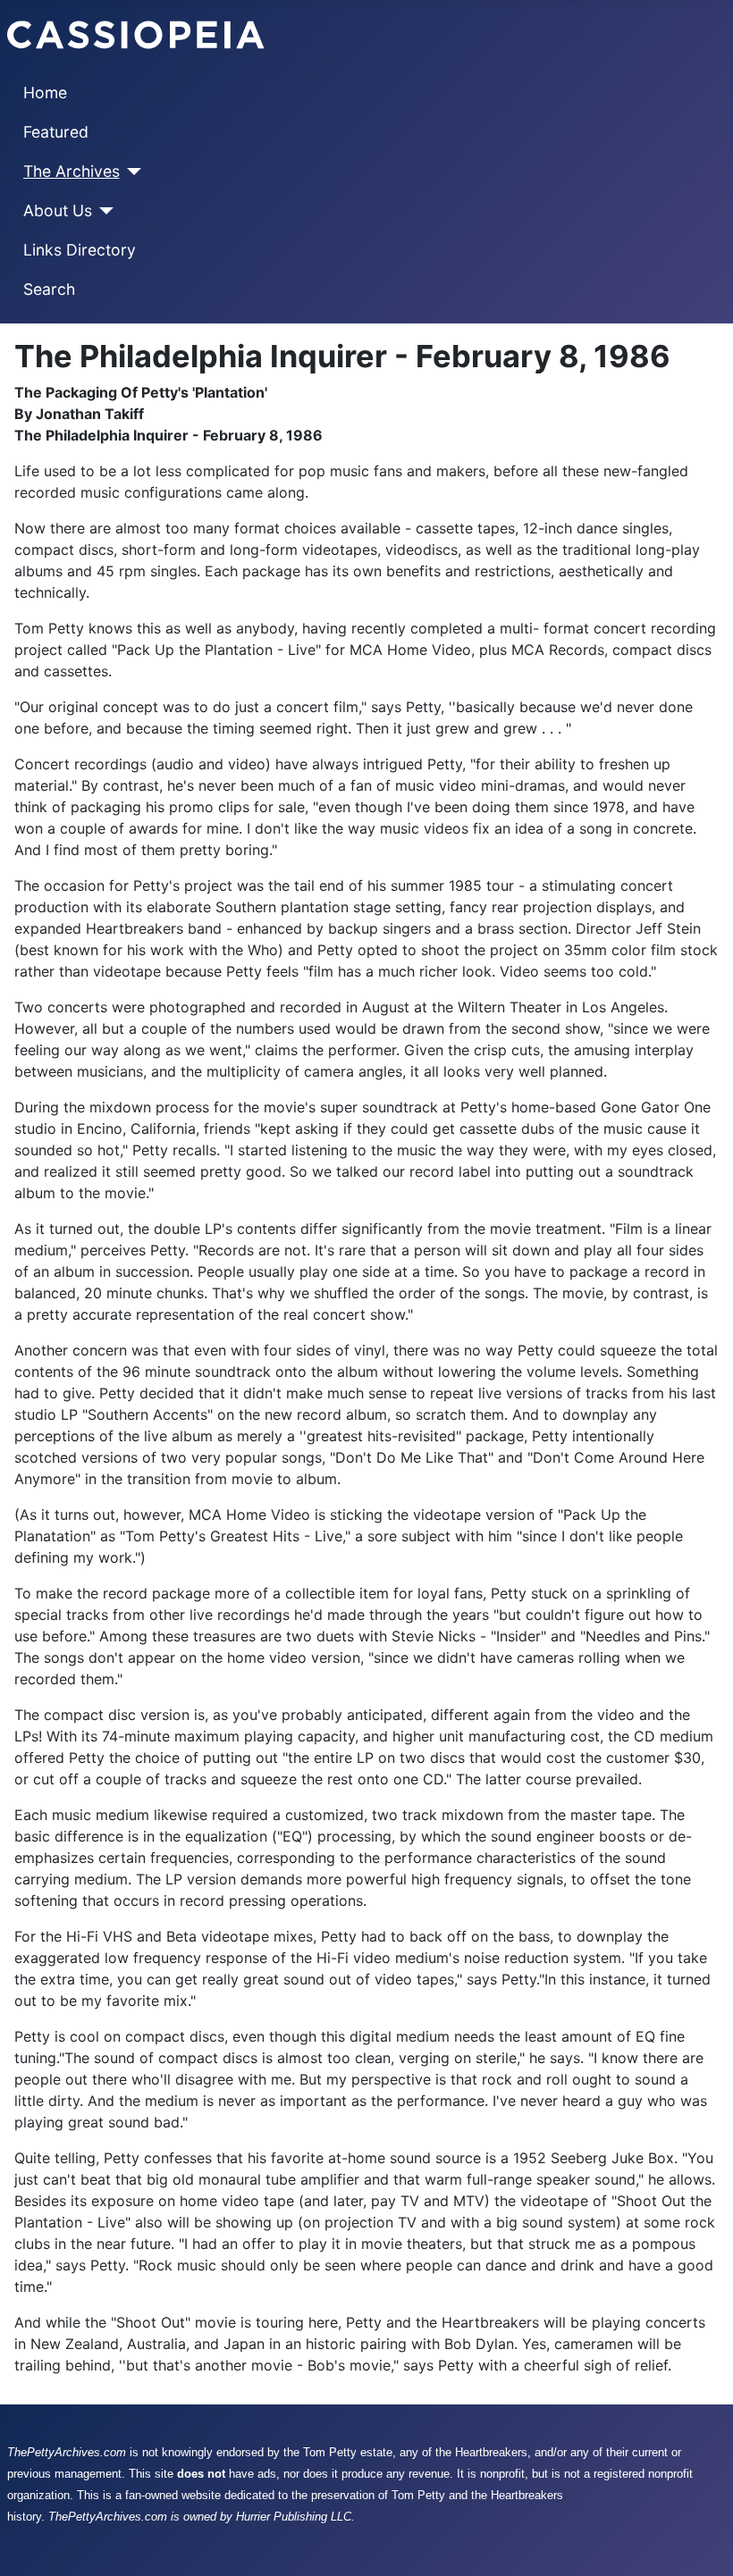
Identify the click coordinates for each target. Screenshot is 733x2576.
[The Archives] (131, 172)
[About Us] (103, 211)
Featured (56, 132)
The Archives (72, 171)
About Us (58, 210)
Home (45, 92)
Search (49, 289)
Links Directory (80, 250)
